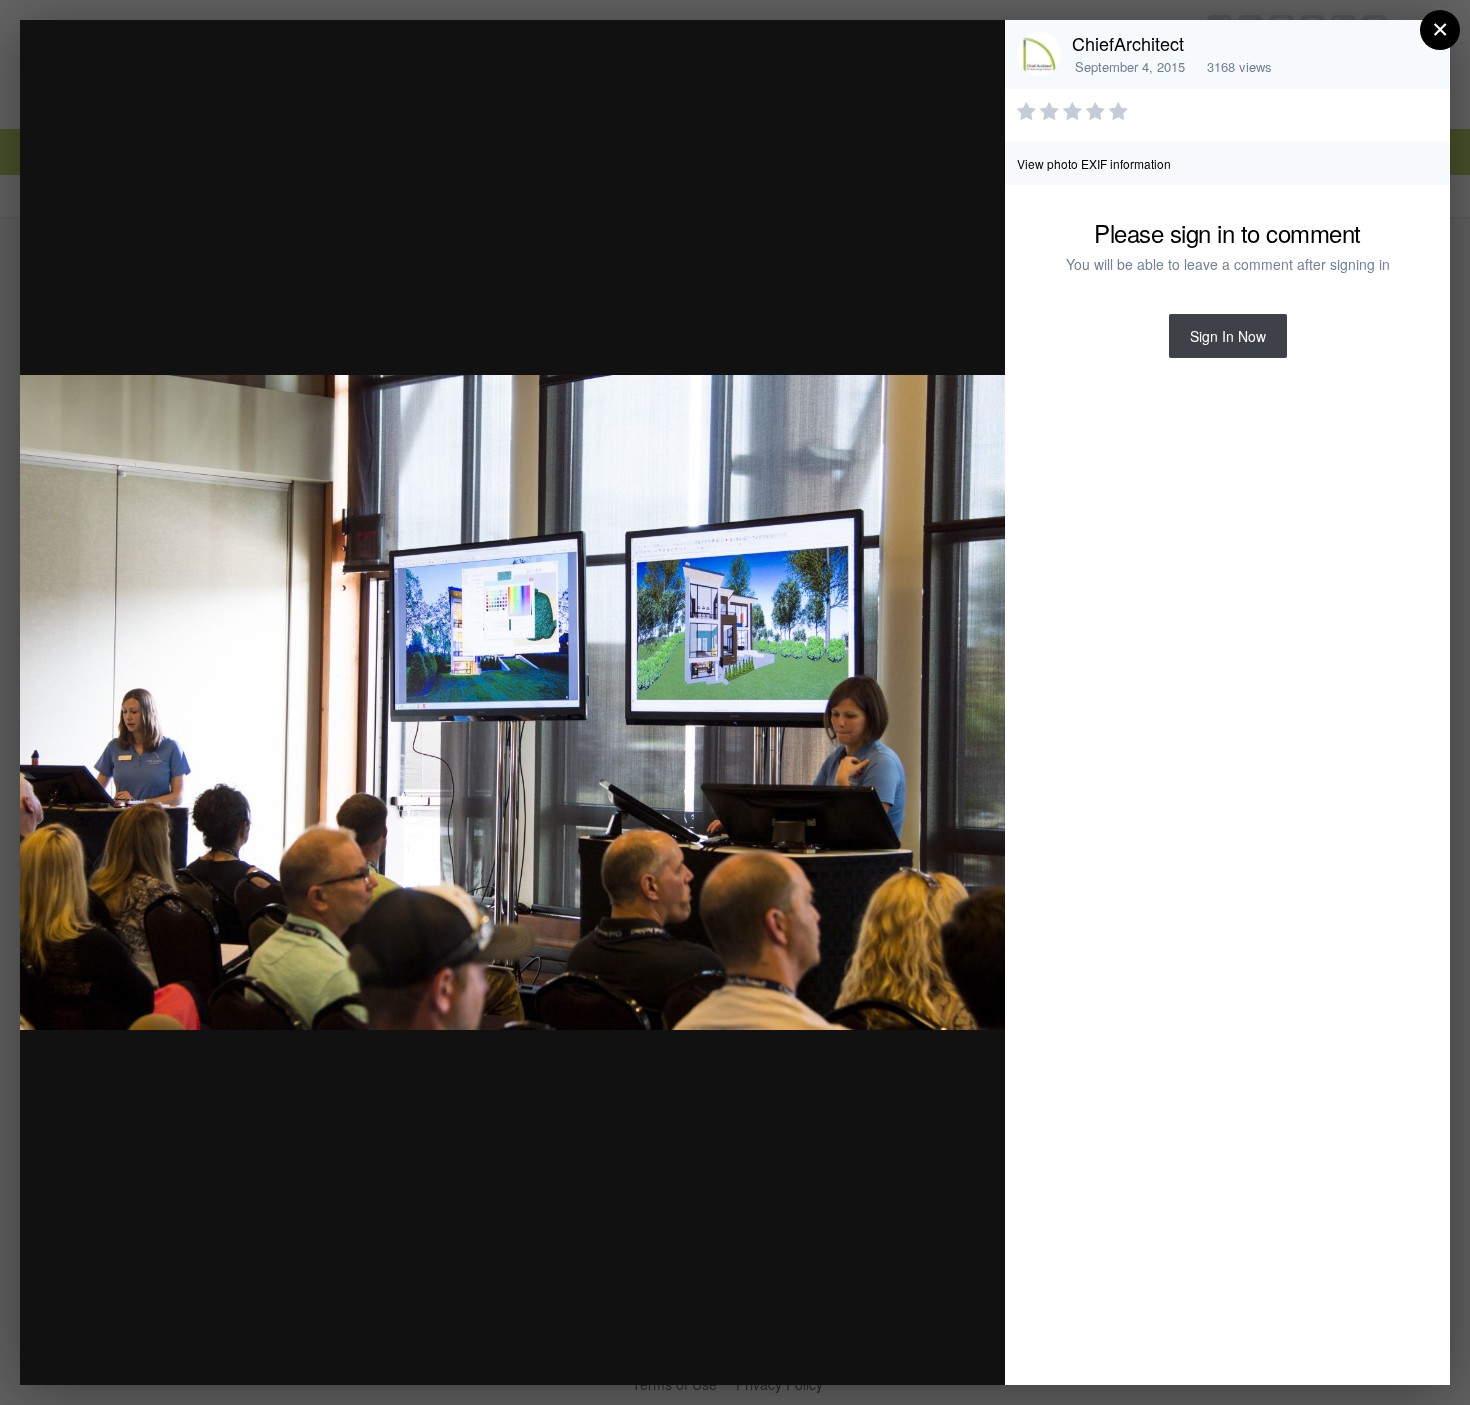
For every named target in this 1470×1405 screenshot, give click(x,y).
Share (939, 1348)
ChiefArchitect (1128, 43)
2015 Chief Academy (213, 73)
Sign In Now (1228, 336)
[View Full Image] (970, 56)
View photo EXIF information (1094, 163)
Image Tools (803, 1348)
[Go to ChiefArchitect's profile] (1039, 54)
